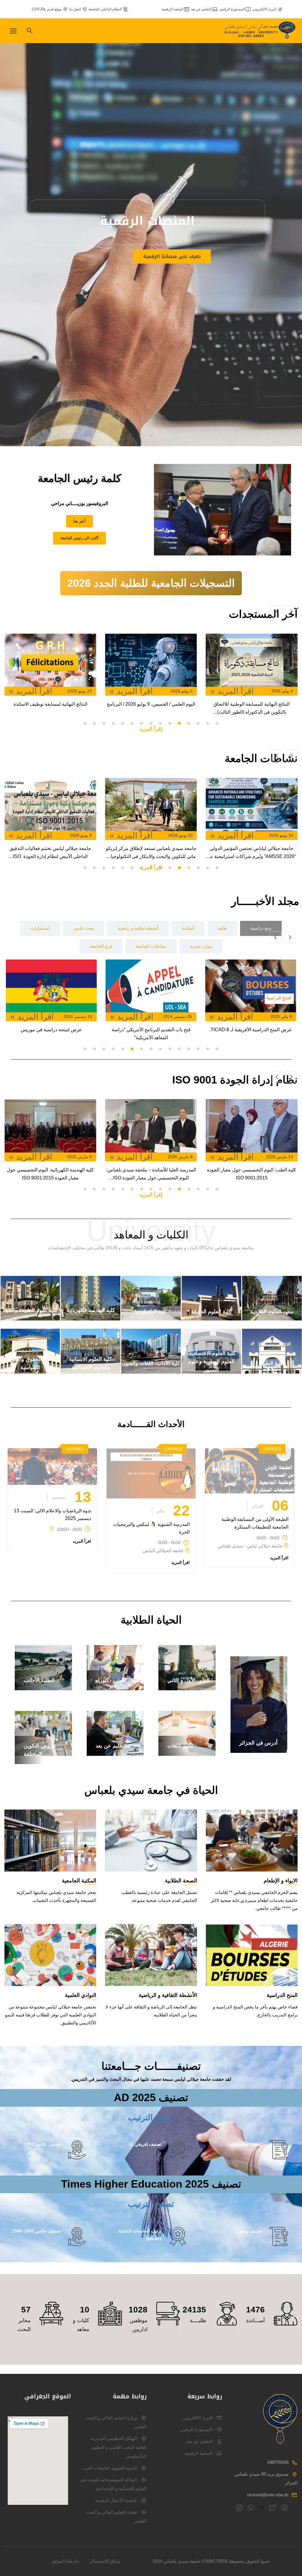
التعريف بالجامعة (145, 268)
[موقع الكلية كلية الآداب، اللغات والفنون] (151, 1372)
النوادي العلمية (81, 1995)
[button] (217, 723)
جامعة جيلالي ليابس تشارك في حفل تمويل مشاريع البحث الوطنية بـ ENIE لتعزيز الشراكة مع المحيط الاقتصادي (59, 853)
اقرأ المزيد (279, 1558)
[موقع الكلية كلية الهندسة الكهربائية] (91, 1319)
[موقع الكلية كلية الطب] (272, 1372)
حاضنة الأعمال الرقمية (116, 2500)
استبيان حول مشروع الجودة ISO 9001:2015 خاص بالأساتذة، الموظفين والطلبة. (59, 1174)
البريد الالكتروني (264, 9)
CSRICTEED (215, 2561)
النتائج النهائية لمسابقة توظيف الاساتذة (160, 704)
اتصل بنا (75, 9)
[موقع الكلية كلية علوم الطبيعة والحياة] (30, 1319)
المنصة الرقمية (173, 9)
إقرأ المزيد (151, 729)
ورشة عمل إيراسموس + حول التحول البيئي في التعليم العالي (50, 1034)
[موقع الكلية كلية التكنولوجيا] (151, 1319)
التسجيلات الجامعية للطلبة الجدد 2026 (151, 583)
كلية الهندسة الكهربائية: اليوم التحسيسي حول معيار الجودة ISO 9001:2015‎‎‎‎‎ (160, 1174)
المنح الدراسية (282, 1995)
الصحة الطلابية (181, 1881)
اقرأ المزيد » (241, 691)
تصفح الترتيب (151, 2117)
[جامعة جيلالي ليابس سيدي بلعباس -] (261, 31)
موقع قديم (54, 9)
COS (36, 9)
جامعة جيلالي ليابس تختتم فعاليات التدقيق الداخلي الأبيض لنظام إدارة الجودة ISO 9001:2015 (160, 853)
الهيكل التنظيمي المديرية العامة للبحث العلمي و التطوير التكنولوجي (119, 2447)
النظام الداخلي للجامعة (105, 9)
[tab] (261, 928)
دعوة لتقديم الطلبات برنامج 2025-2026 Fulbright (250, 1034)
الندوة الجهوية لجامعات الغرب (109, 2468)
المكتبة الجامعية (79, 1881)
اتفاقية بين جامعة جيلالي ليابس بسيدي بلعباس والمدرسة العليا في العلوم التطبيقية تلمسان (150, 1034)
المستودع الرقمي (232, 9)
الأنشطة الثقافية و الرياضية (168, 1995)
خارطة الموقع (66, 2561)
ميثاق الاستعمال (105, 2561)
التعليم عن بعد (201, 9)
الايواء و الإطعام (281, 1881)
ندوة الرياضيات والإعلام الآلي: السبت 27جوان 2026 (59, 708)
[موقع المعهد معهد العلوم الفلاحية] (272, 1319)
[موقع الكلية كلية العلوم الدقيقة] (211, 1319)
